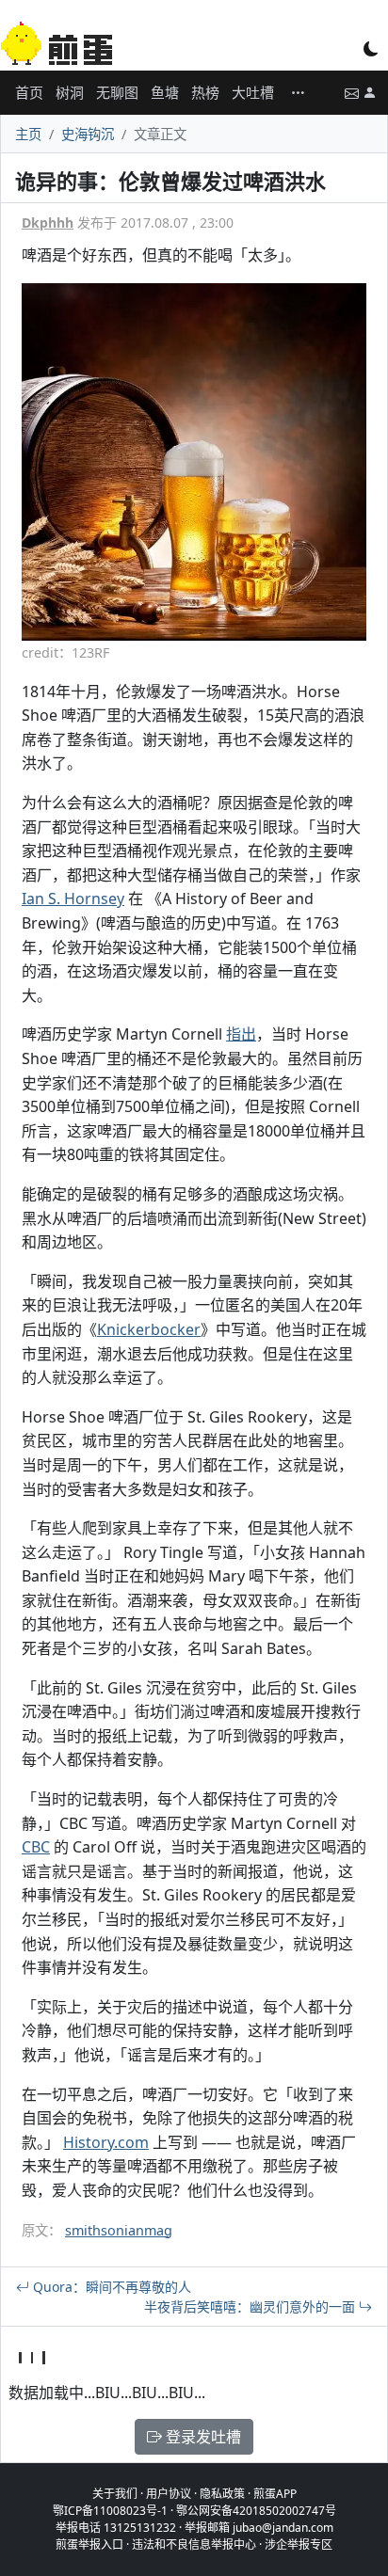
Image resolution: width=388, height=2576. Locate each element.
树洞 (70, 92)
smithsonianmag (119, 2230)
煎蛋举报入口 (89, 2544)
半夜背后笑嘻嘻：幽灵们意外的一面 (251, 2306)
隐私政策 (222, 2494)
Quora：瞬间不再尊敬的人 (110, 2287)
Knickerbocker (149, 1329)
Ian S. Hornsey (73, 898)
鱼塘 (165, 92)
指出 (241, 1034)
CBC (36, 1847)
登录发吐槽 (202, 2437)
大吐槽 (253, 92)
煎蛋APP (275, 2494)
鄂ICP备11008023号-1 (110, 2511)
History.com (106, 2142)
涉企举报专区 (299, 2544)
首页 (29, 92)
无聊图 (117, 92)
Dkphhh (48, 223)
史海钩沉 (88, 134)
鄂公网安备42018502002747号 (256, 2511)
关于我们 (115, 2494)
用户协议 (169, 2494)
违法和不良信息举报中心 (194, 2544)
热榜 (205, 92)
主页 (28, 134)
